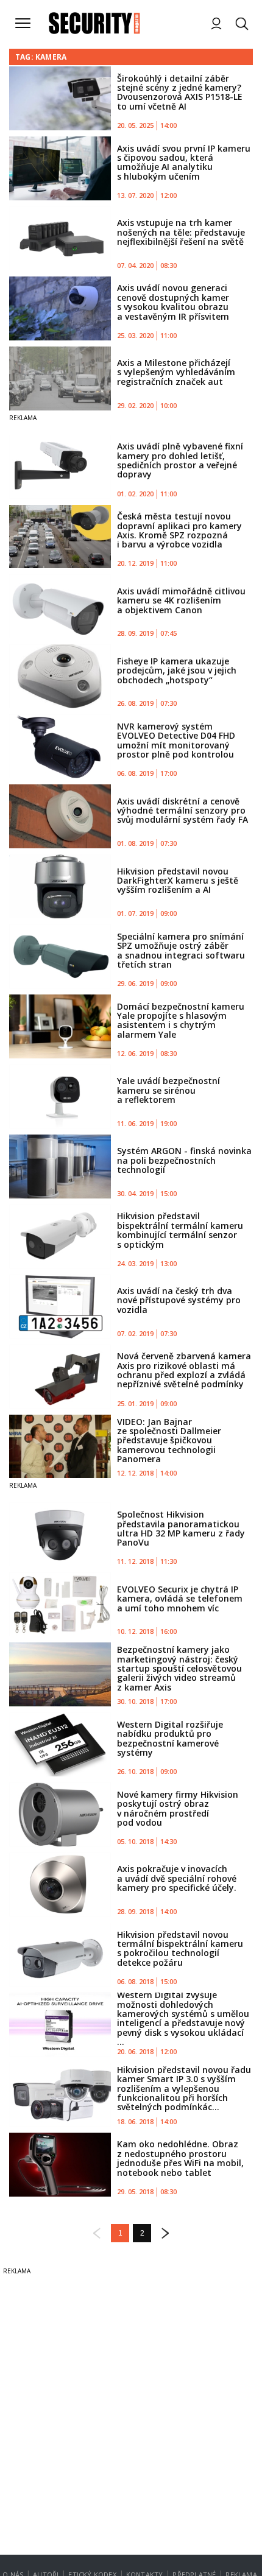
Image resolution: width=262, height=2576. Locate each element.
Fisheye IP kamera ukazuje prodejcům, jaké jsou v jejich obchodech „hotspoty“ (177, 670)
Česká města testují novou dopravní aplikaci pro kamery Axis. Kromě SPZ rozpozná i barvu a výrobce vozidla (179, 530)
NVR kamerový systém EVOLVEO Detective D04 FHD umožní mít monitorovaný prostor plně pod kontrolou (176, 740)
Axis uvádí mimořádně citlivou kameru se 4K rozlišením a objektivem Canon (181, 600)
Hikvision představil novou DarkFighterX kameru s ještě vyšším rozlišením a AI (178, 881)
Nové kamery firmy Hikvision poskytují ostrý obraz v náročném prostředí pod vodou (178, 1808)
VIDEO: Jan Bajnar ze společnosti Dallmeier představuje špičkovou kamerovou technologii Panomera (169, 1441)
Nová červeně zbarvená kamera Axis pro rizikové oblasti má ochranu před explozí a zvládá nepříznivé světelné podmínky (184, 1370)
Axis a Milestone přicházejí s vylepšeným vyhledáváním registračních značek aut (176, 372)
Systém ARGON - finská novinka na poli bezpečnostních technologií (184, 1160)
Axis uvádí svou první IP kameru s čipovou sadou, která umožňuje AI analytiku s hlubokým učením (184, 162)
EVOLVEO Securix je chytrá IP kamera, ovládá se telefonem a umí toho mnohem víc (180, 1599)
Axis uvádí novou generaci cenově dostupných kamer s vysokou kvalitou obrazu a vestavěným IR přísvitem (173, 302)
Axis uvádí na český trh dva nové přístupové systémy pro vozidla (179, 1300)
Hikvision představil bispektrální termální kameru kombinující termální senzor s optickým (180, 1230)
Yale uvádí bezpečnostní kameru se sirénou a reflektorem (168, 1090)
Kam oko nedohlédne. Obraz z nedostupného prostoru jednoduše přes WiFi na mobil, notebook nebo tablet (180, 2158)
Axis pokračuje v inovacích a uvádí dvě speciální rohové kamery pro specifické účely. (177, 1878)
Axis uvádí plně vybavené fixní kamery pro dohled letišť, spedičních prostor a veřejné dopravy (180, 460)
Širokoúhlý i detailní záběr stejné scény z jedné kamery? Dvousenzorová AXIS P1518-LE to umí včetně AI (180, 92)
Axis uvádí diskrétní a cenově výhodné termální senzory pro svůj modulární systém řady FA (182, 811)
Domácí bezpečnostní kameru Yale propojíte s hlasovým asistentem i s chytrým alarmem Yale (181, 1020)
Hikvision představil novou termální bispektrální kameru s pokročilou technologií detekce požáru (180, 1948)
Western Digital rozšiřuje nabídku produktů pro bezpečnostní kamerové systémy (170, 1738)
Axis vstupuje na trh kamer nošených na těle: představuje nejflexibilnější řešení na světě (181, 232)
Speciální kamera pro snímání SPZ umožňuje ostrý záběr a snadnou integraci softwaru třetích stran (181, 950)
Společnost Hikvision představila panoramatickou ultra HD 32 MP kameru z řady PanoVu (181, 1528)
